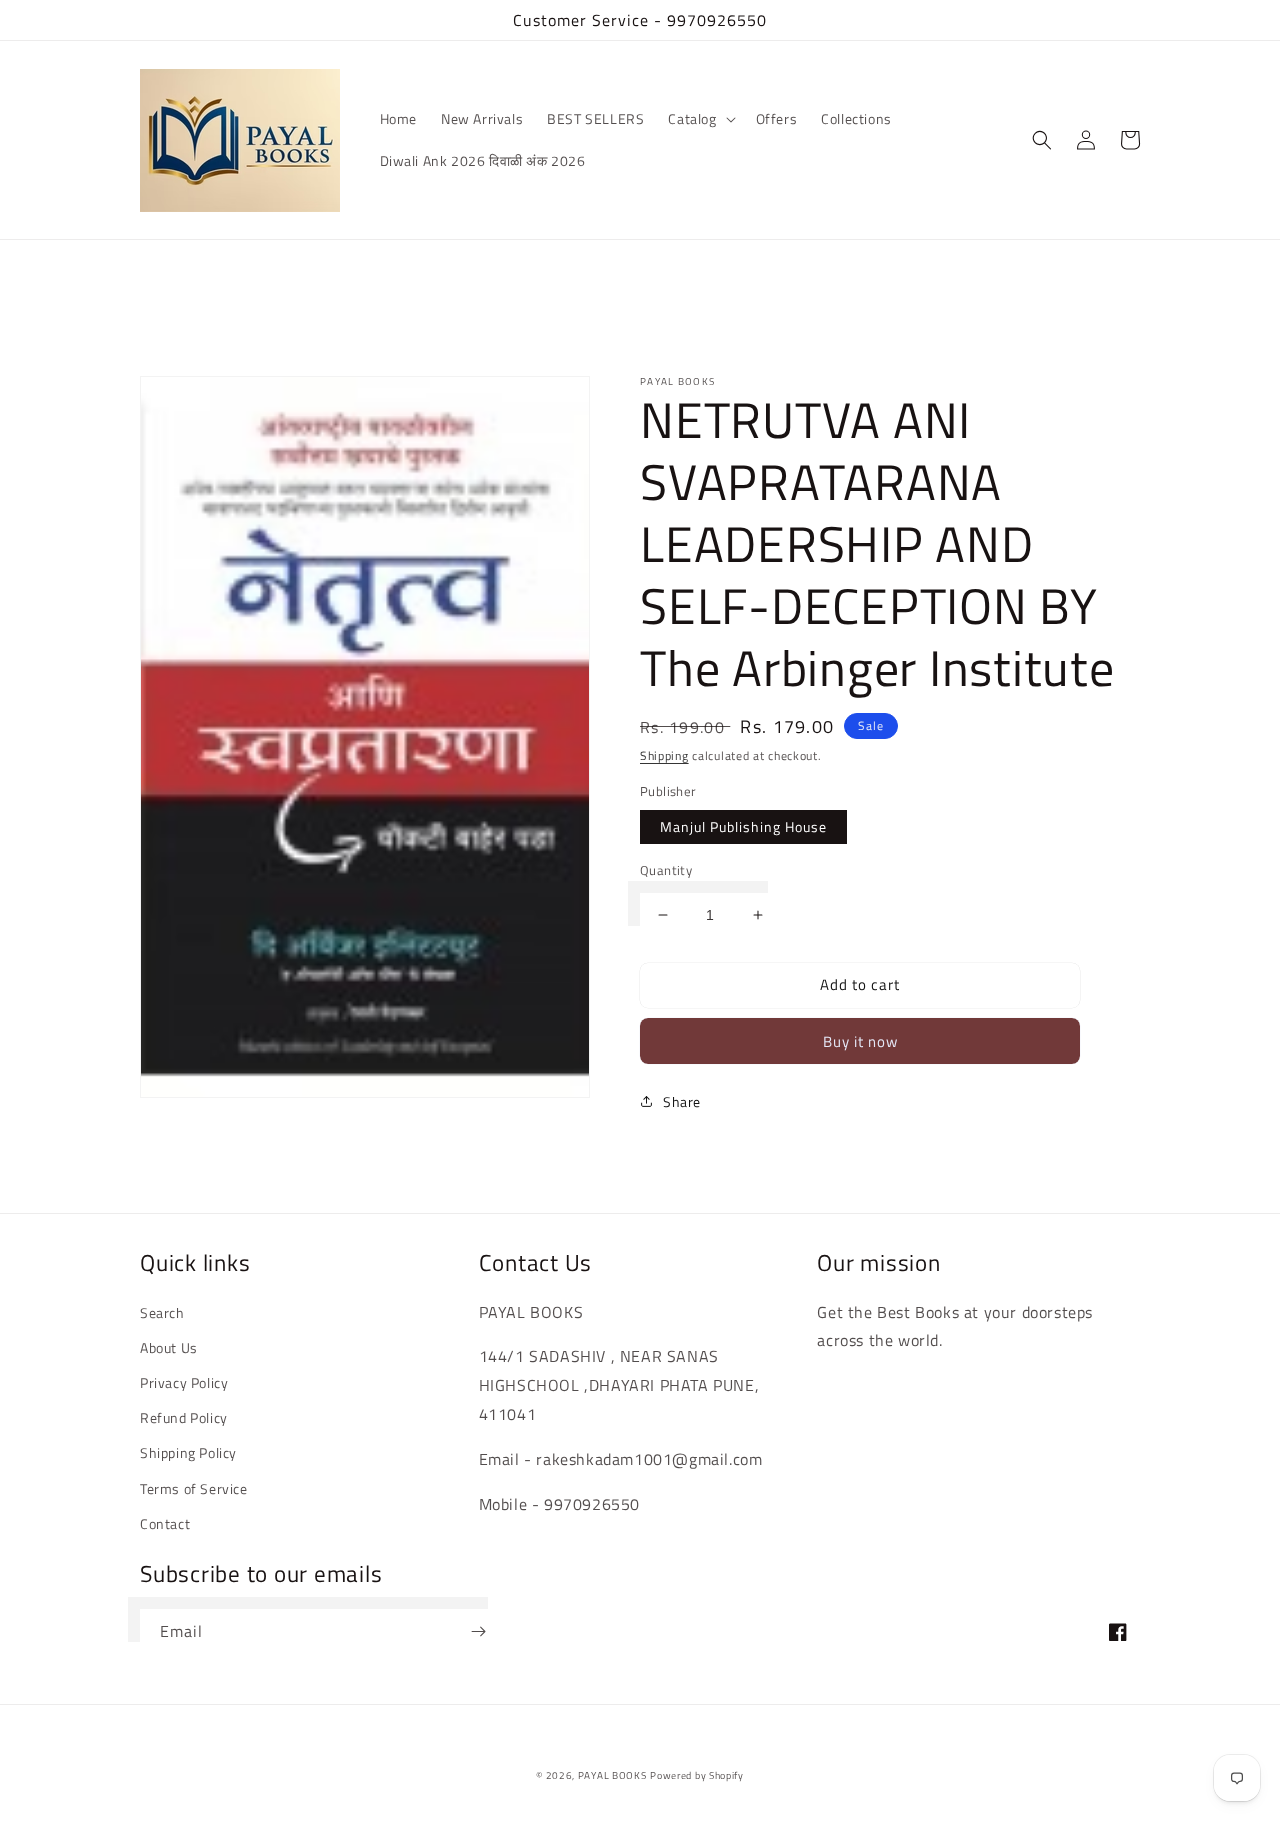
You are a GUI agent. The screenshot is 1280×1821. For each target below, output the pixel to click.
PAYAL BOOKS (612, 1775)
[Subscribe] (478, 1631)
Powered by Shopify (697, 1775)
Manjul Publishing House (743, 826)
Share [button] (682, 1101)
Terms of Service (194, 1488)
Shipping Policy (188, 1452)
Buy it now (860, 1041)
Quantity (666, 870)
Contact (165, 1523)
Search (162, 1312)
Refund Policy (184, 1417)
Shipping (664, 755)
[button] (699, 119)
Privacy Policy (184, 1382)
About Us (169, 1347)
